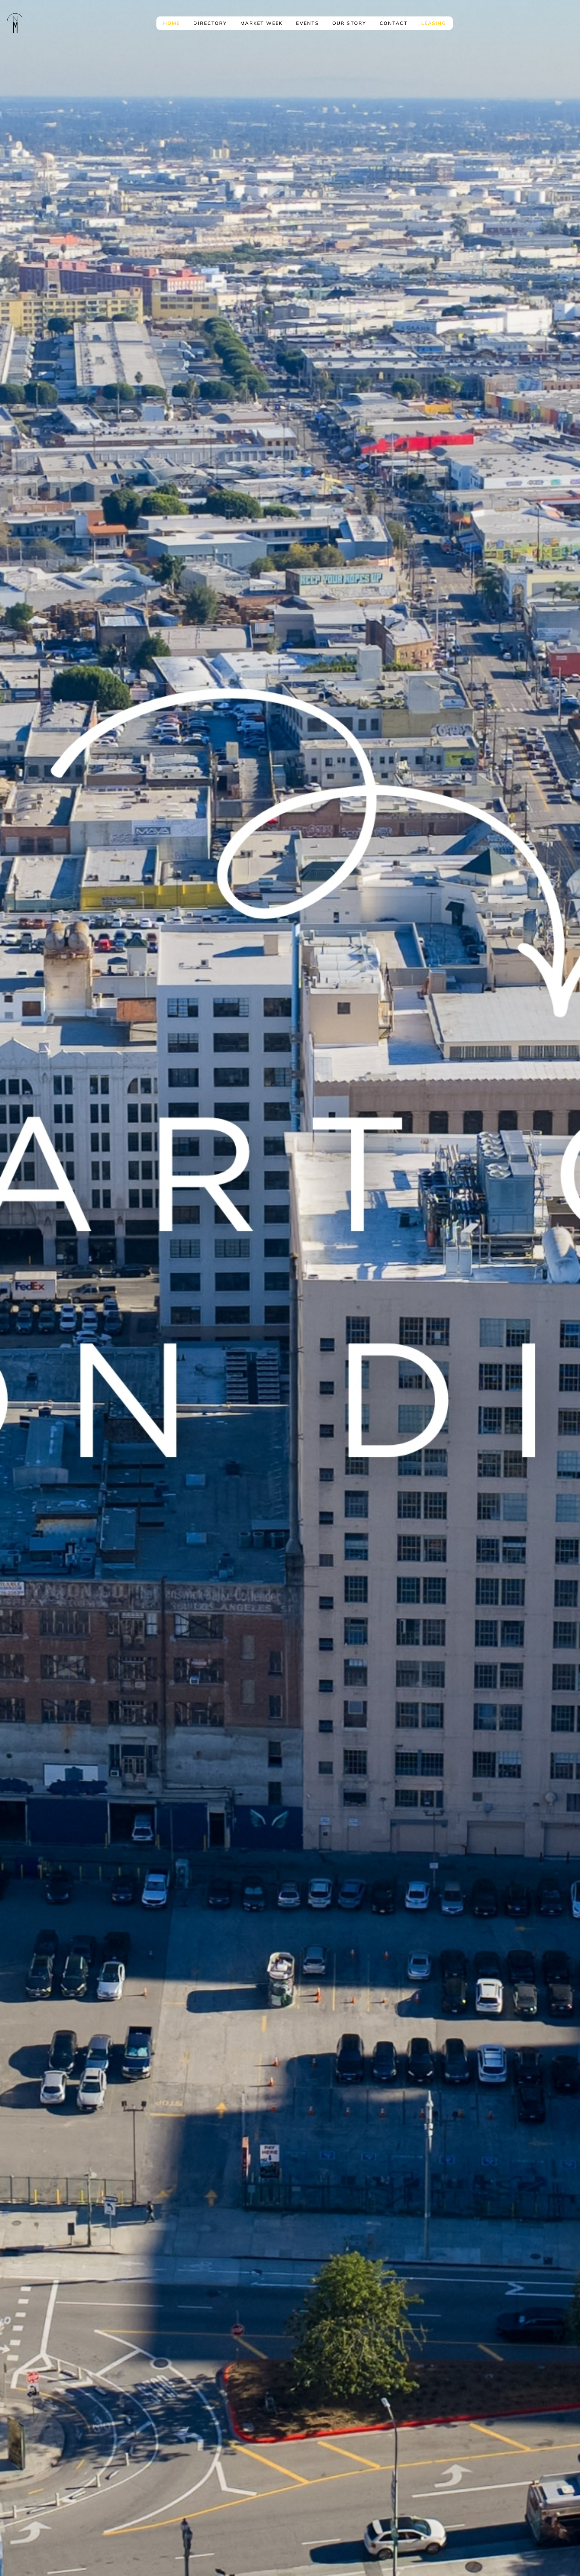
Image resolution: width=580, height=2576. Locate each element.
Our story (349, 23)
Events (307, 23)
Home (172, 23)
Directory (210, 23)
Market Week (261, 23)
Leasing (434, 23)
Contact (394, 23)
